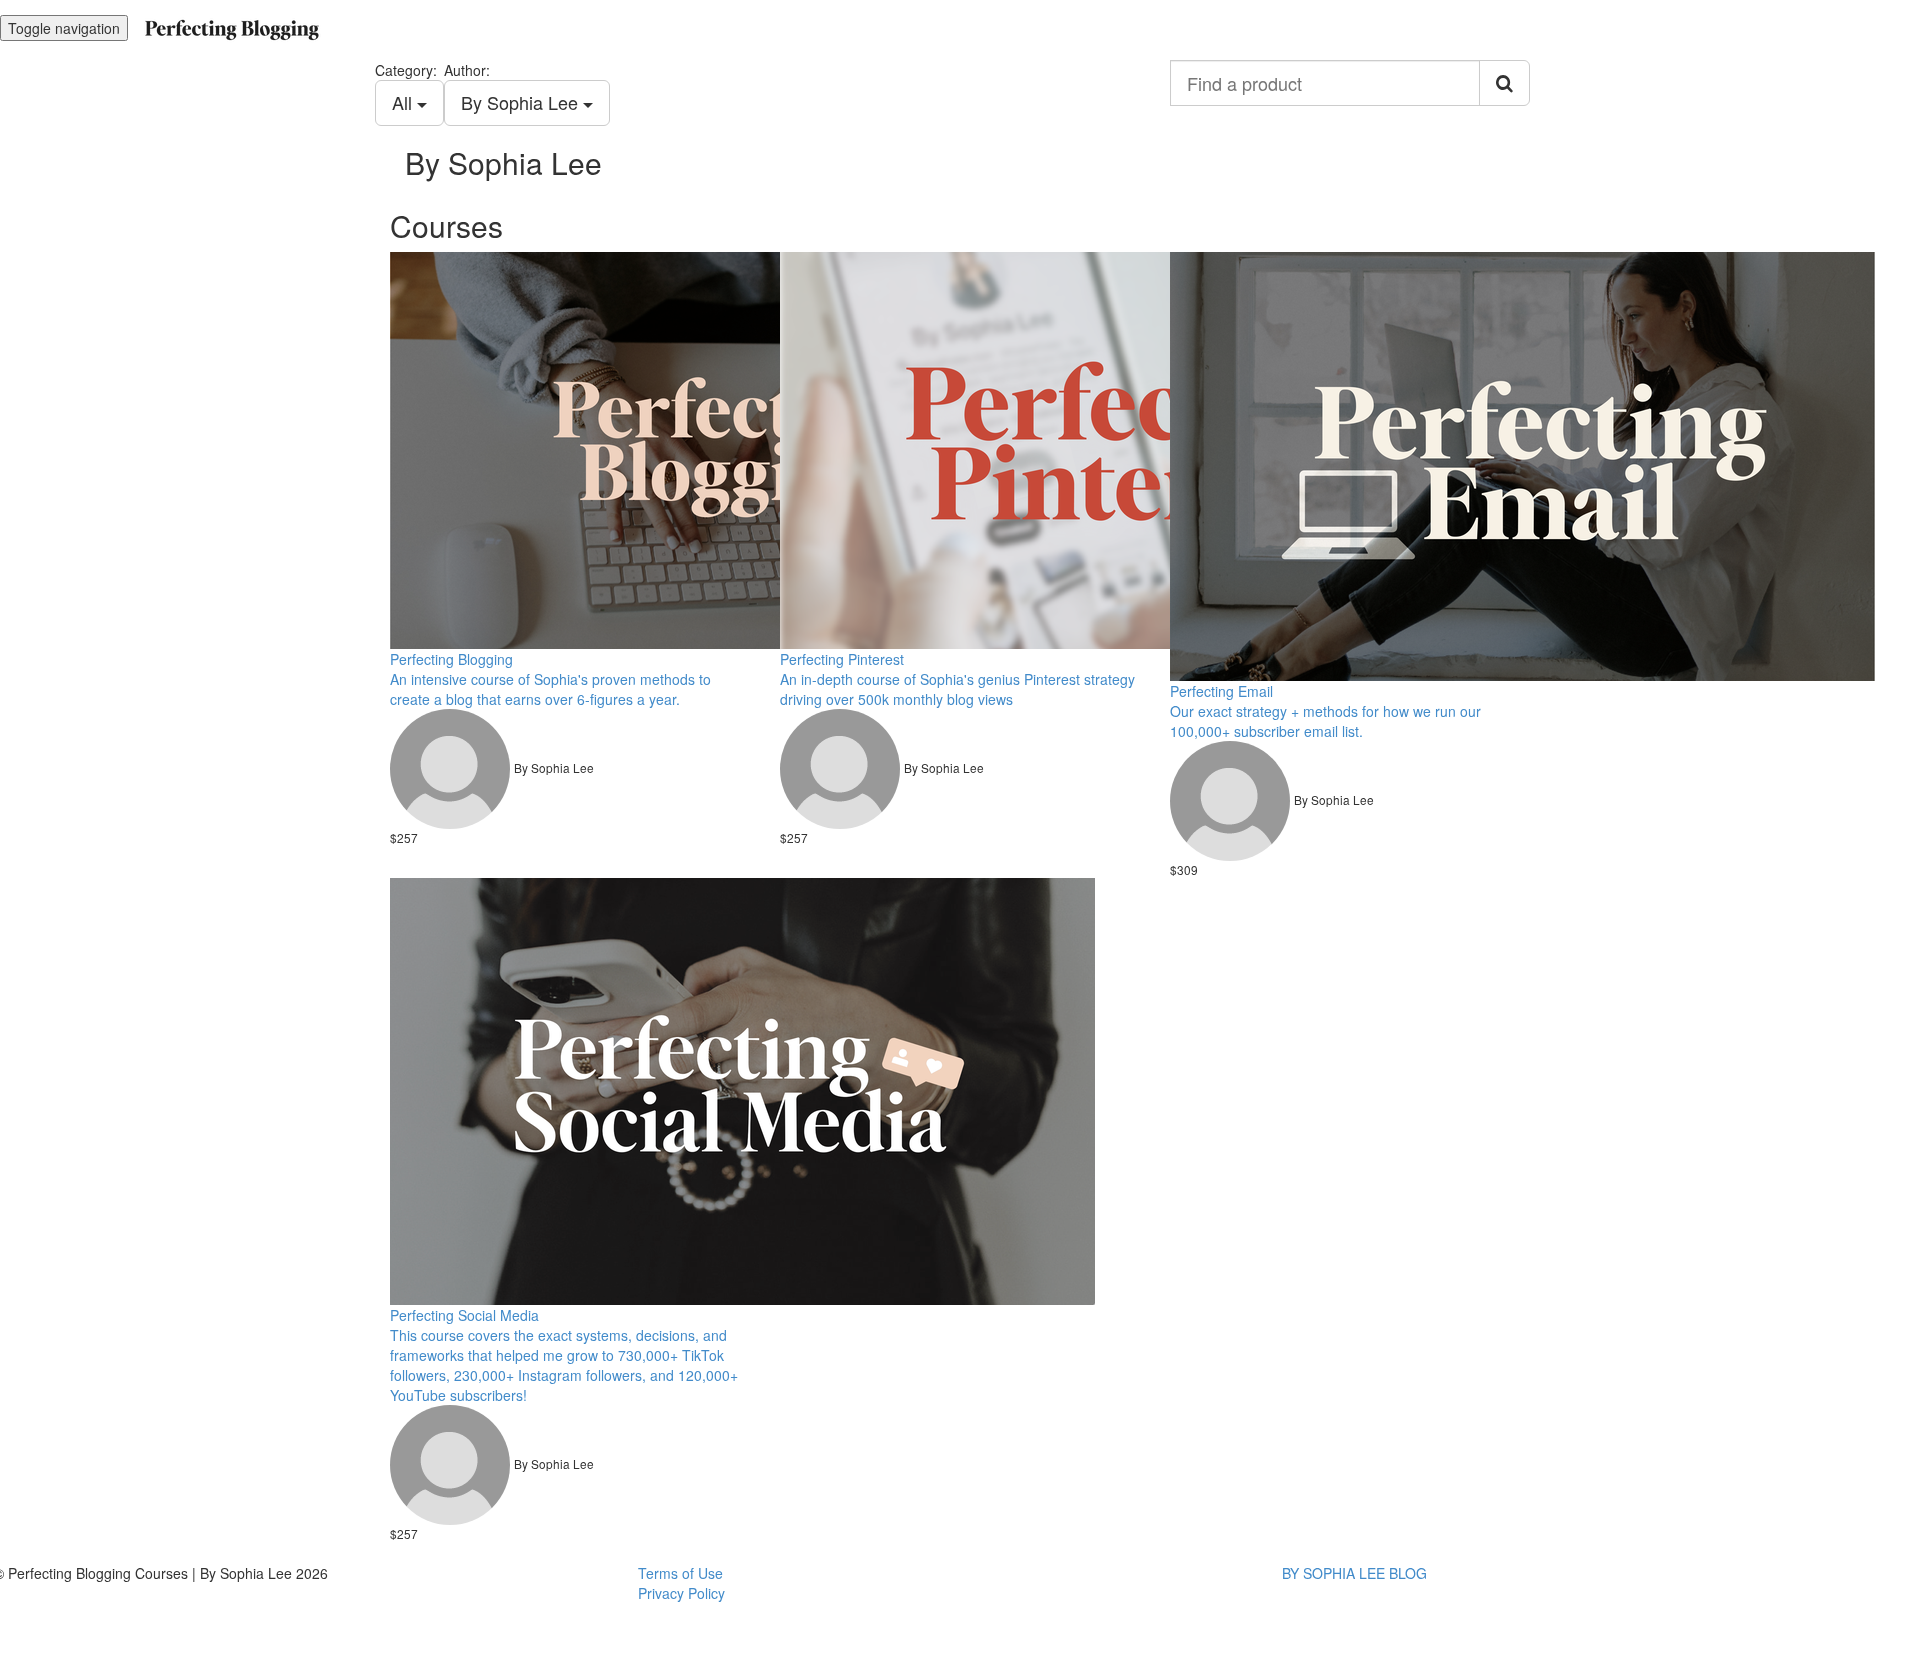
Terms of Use (680, 1573)
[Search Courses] (1504, 83)
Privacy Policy (681, 1593)
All (404, 102)
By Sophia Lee (522, 102)
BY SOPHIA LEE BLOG (1354, 1573)
